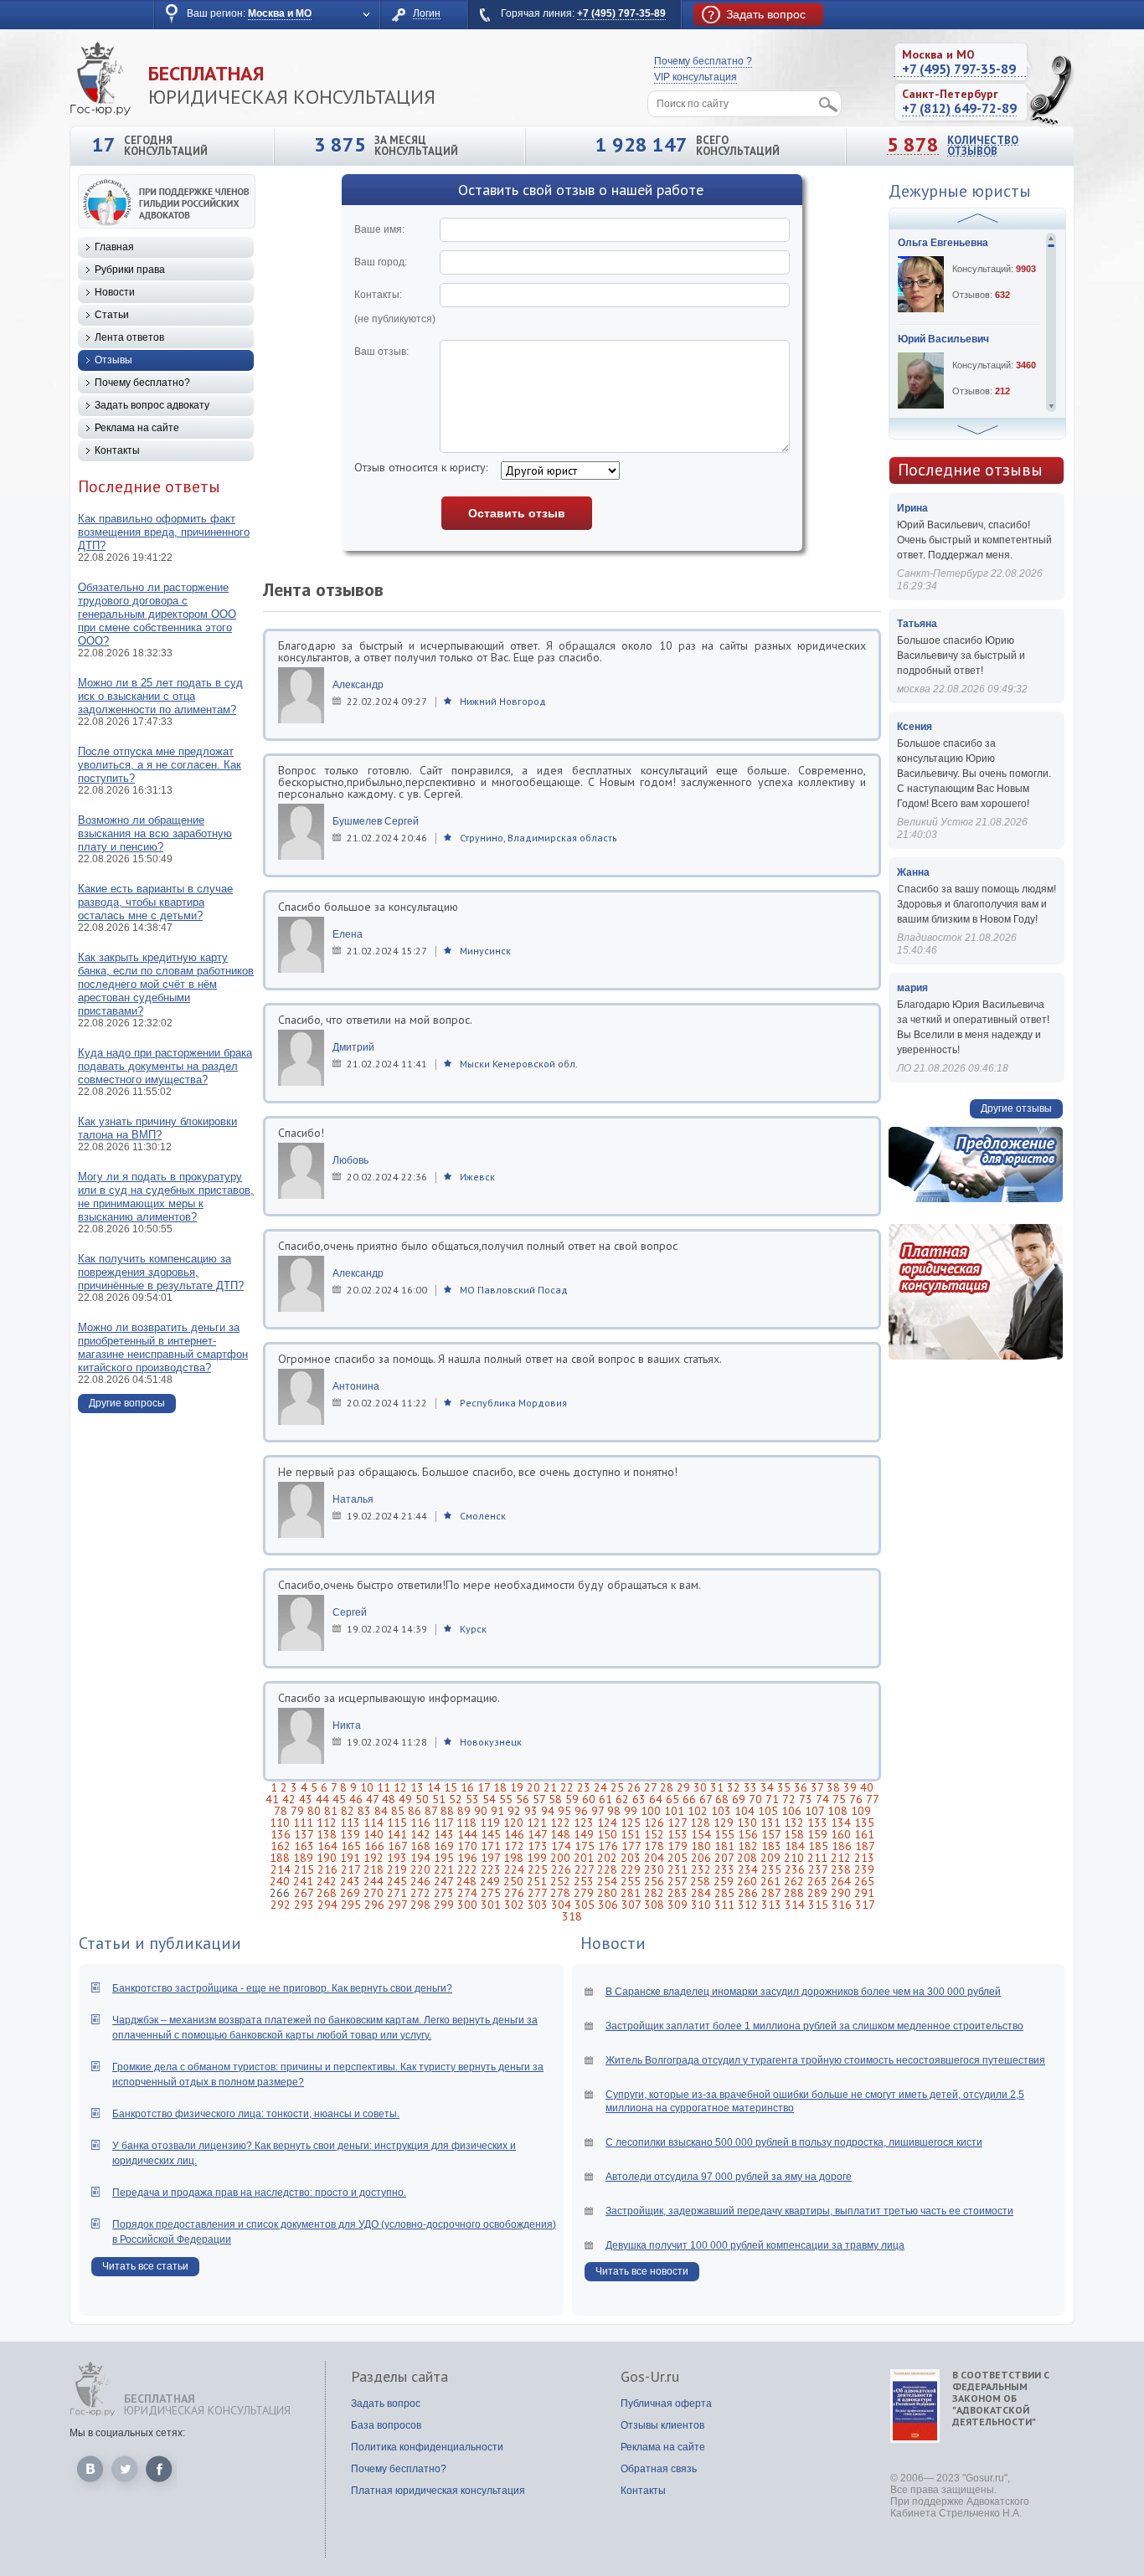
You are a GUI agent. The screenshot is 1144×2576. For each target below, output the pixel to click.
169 (444, 1846)
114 (374, 1823)
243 (350, 1881)
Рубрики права (130, 270)
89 (464, 1811)
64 (656, 1799)
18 (500, 1787)
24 (600, 1787)
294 (327, 1905)
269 (350, 1893)
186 (842, 1846)
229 (631, 1869)
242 (327, 1881)
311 (724, 1905)
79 (297, 1811)
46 (356, 1799)
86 (415, 1811)
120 (513, 1823)
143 (444, 1834)
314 (795, 1905)
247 (443, 1881)
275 (491, 1893)
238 (841, 1869)
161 (864, 1834)
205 (678, 1858)
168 (420, 1846)
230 (654, 1869)
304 (561, 1905)
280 (607, 1893)
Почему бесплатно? (142, 383)
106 (791, 1811)
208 (747, 1858)
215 (304, 1869)
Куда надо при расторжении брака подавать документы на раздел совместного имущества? (165, 1066)
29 (683, 1787)
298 (420, 1905)
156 (748, 1834)
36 (801, 1787)
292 (281, 1905)
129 (724, 1823)
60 (589, 1799)
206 (701, 1858)
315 (818, 1905)
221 (444, 1869)
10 (367, 1787)
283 (678, 1893)
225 (538, 1869)
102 (698, 1811)
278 (560, 1893)
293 (304, 1905)
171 (491, 1846)
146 (514, 1834)
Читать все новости (642, 2271)
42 (289, 1799)
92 (514, 1811)
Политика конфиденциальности (427, 2447)
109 (861, 1811)
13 (417, 1787)
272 (420, 1893)
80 (314, 1811)
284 (701, 1893)
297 (397, 1905)
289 (817, 1893)
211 (817, 1858)
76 (856, 1799)
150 (607, 1834)
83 (364, 1811)
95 (564, 1811)
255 (631, 1881)
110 (280, 1823)
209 (770, 1858)
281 (631, 1893)
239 (864, 1869)
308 (654, 1905)
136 (281, 1834)
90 (481, 1811)
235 (771, 1869)
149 (584, 1834)
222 (467, 1869)
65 (672, 1799)
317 (865, 1905)
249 (490, 1881)
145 (491, 1834)
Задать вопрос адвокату (152, 405)
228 (607, 1869)
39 (850, 1787)
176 (608, 1846)
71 (772, 1799)
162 (281, 1846)
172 (514, 1846)
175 (585, 1846)
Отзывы (113, 360)
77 (872, 1799)
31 (717, 1787)
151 (631, 1834)
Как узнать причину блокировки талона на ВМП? (157, 1128)
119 (490, 1823)
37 (817, 1787)
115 (397, 1823)
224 (514, 1869)
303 (538, 1905)
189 (303, 1858)
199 (537, 1858)
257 (677, 1881)
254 (607, 1881)
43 (306, 1799)
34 (767, 1787)
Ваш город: (381, 262)
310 (701, 1905)
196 (467, 1858)
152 (654, 1834)
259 (724, 1881)
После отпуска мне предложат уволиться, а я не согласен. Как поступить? (160, 765)
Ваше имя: (379, 229)
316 (842, 1905)
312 (748, 1905)
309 (678, 1905)
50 (422, 1799)
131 (770, 1823)
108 (837, 1811)
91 (497, 1811)
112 (327, 1823)
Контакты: (395, 307)
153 (678, 1834)
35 (784, 1787)
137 (304, 1834)
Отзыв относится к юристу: (421, 467)
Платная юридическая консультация (438, 2491)
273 (444, 1893)
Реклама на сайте (137, 428)
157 (771, 1834)
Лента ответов (129, 337)
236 (795, 1869)
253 (584, 1881)
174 (561, 1846)
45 (339, 1799)
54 (489, 1799)
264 (841, 1881)
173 (538, 1846)
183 (771, 1846)
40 (867, 1787)
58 (555, 1799)
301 (491, 1905)
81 (331, 1811)
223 (491, 1869)
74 (822, 1799)
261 (770, 1881)
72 (789, 1799)
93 (531, 1811)
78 (281, 1811)
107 (814, 1811)
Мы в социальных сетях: (127, 2433)
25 (617, 1787)
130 (747, 1823)
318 (572, 1916)
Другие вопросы (127, 1403)
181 (724, 1846)
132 (794, 1823)
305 (585, 1905)
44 (322, 1799)
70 (755, 1799)
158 (794, 1834)
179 (678, 1846)
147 (537, 1834)
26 (634, 1787)
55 (506, 1799)
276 (514, 1893)
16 (467, 1787)
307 (631, 1905)
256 (654, 1881)
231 (678, 1869)
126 (654, 1823)
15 (451, 1787)
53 (472, 1799)
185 (818, 1846)
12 (400, 1787)
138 (327, 1834)
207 (724, 1858)
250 (513, 1881)
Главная (114, 247)
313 (771, 1905)
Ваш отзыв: (381, 352)
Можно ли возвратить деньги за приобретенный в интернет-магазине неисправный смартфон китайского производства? (163, 1347)
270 (374, 1893)
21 (550, 1787)
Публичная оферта (666, 2404)
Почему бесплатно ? (703, 61)
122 (560, 1823)
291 (864, 1893)
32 (734, 1787)
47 (372, 1799)
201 (584, 1858)
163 (304, 1846)
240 (280, 1881)
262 (794, 1881)
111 (303, 1823)
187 (865, 1846)
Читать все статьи (145, 2266)
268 (327, 1893)
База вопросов (386, 2425)
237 (818, 1869)
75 (839, 1799)
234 (748, 1869)
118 (466, 1823)
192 (374, 1858)
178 (654, 1846)
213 (864, 1858)
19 (517, 1787)
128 (700, 1823)
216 (327, 1869)
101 (674, 1811)
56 (523, 1799)
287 (771, 1893)
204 (654, 1858)
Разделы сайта (399, 2377)
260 (747, 1881)
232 (701, 1869)
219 (397, 1869)
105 (768, 1811)
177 (631, 1846)
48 (389, 1799)
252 (560, 1881)
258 (700, 1881)
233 (724, 1869)
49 (405, 1799)
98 (614, 1811)
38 (833, 1787)
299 (444, 1905)
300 (467, 1905)
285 (724, 1893)
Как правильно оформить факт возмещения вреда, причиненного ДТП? (164, 532)
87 (431, 1811)
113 (350, 1823)
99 (631, 1811)
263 (817, 1881)
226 (561, 1869)
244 (374, 1881)
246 (420, 1881)
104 (745, 1811)
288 (794, 1893)
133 (817, 1823)
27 (650, 1787)
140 (374, 1834)
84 (381, 1811)
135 (864, 1823)
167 (397, 1846)
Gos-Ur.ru (650, 2377)
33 (750, 1787)
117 (443, 1823)
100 (651, 1811)
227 (584, 1869)
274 (467, 1893)
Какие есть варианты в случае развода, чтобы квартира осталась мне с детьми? (155, 902)
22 (567, 1787)
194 (420, 1858)
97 (598, 1811)
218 (374, 1869)
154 (701, 1834)
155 (724, 1834)
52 (456, 1799)
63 (639, 1799)
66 (689, 1799)
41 (272, 1799)
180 (701, 1846)
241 (303, 1881)
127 (677, 1823)
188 (280, 1858)
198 (513, 1858)
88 (447, 1811)
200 (560, 1858)
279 (584, 1893)
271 (397, 1893)
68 (722, 1799)
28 (667, 1787)
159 (817, 1834)
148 (560, 1834)
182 (748, 1846)
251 (537, 1881)
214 (281, 1869)
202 (607, 1858)
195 (444, 1858)
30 (700, 1787)
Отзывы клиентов (662, 2425)
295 (351, 1905)
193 (397, 1858)
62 (622, 1799)
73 (806, 1799)
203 (631, 1858)
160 (841, 1834)
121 (537, 1823)
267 (304, 1893)
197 (490, 1858)
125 (631, 1823)
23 (584, 1787)
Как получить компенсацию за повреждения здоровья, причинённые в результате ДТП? (161, 1272)
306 (608, 1905)
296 (374, 1905)
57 (539, 1799)
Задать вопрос (386, 2404)
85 (398, 1811)
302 (514, 1905)
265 (864, 1881)
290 (841, 1893)
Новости (115, 292)
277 (537, 1893)
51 (439, 1799)
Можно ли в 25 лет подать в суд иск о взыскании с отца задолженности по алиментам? (160, 696)
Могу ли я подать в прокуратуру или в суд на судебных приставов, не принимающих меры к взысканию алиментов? (166, 1197)
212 (841, 1858)
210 (794, 1858)
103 (721, 1811)
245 (397, 1881)
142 (420, 1834)
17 (484, 1787)
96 (581, 1811)
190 (327, 1858)
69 (739, 1799)
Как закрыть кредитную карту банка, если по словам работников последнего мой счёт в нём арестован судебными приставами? (166, 984)
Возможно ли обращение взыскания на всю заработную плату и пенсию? (155, 833)
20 (533, 1787)
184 (795, 1846)
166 (374, 1846)
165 (351, 1846)
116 (420, 1823)
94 (548, 1811)
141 (397, 1834)
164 (327, 1846)
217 (350, 1869)
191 (350, 1858)
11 (384, 1787)
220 (420, 1869)
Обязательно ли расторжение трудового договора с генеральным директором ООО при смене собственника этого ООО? (157, 614)
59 (572, 1799)
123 (584, 1823)
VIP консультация (696, 77)
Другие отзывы (1016, 1108)
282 (654, 1893)
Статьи (112, 315)
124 (607, 1823)
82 (348, 1811)
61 (605, 1799)
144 (467, 1834)
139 (350, 1834)
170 (467, 1846)
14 (434, 1787)
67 (706, 1799)
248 (466, 1881)
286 (748, 1893)
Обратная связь (659, 2469)
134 (841, 1823)
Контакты (117, 450)
